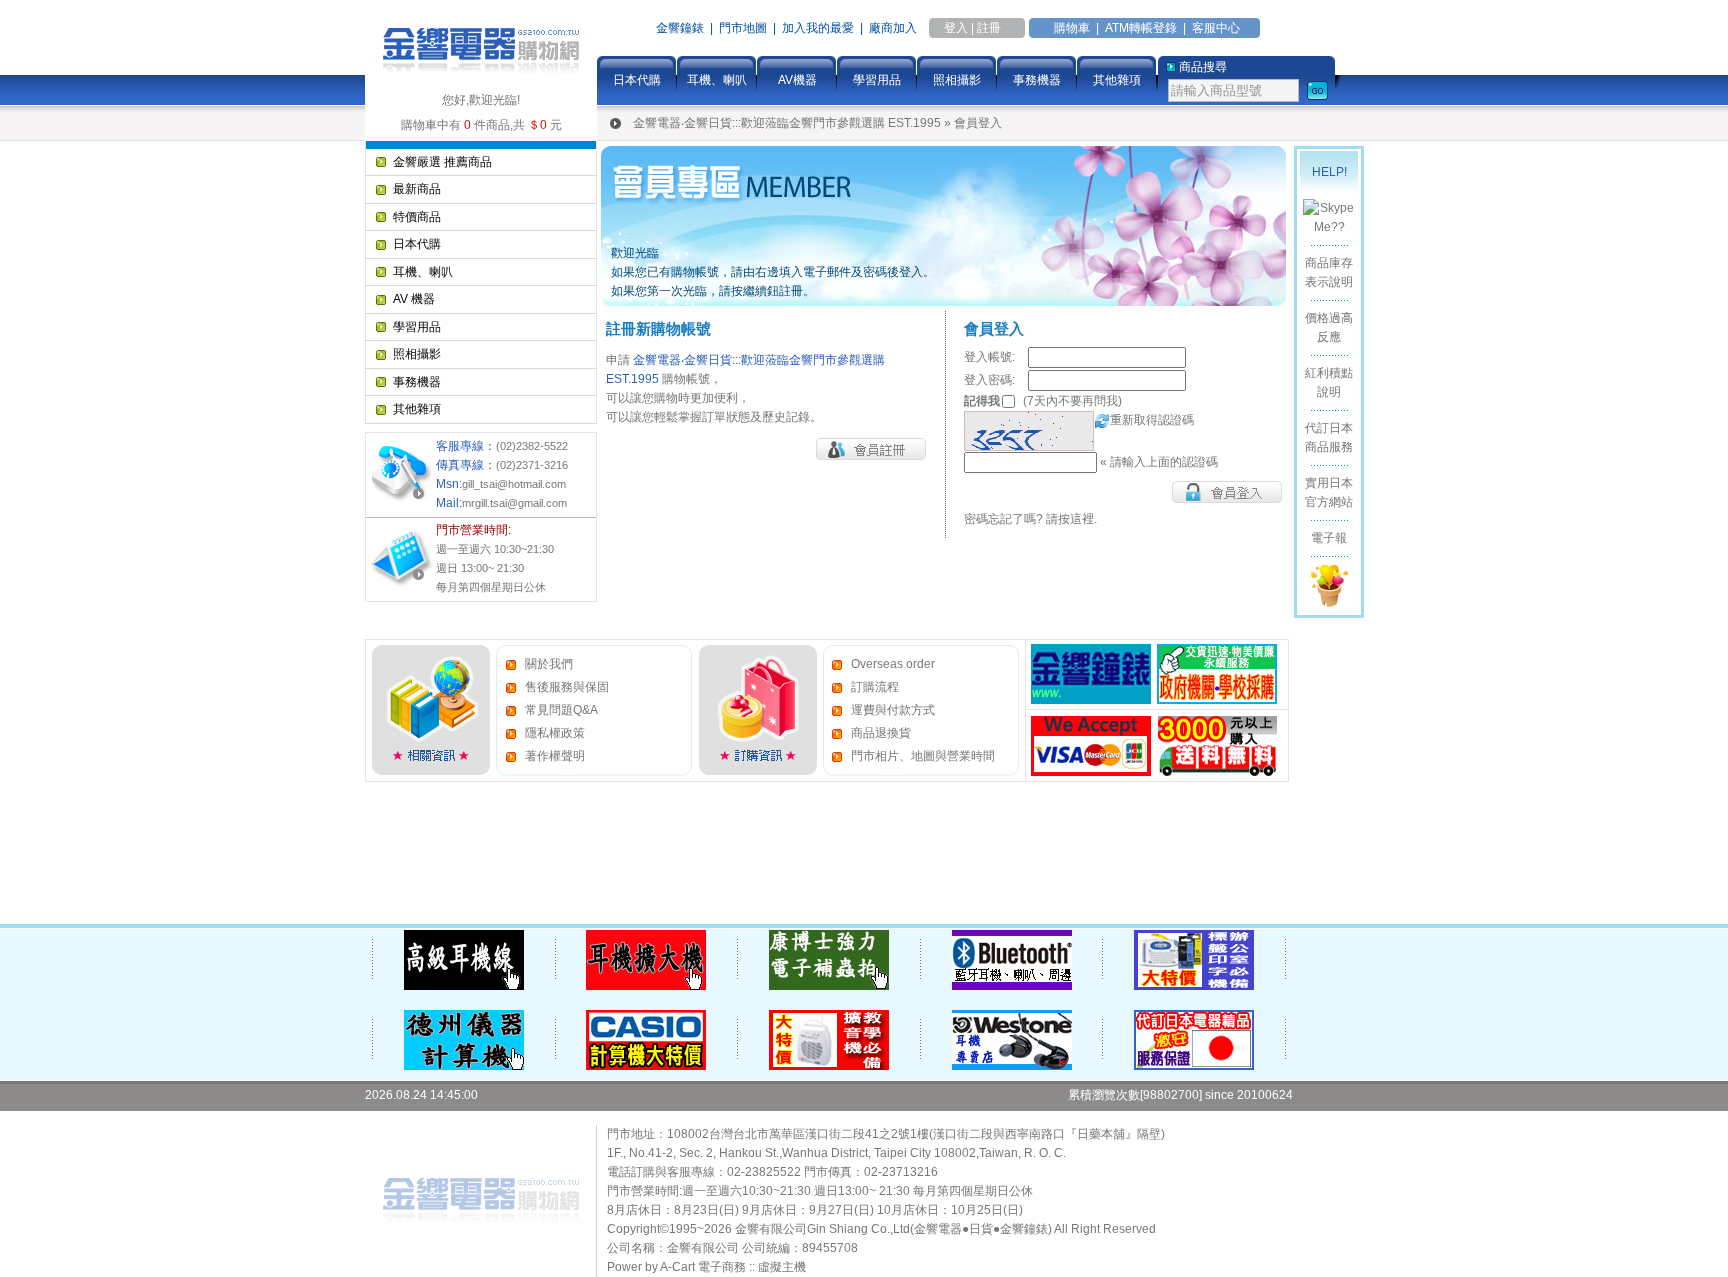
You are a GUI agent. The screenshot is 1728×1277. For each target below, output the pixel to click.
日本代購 (637, 80)
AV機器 (797, 80)
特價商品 (417, 217)
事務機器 (1037, 80)
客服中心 (1216, 28)
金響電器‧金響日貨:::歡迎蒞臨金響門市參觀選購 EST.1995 (787, 123)
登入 (956, 28)
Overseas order (893, 664)
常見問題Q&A (561, 710)
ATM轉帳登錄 (1141, 28)
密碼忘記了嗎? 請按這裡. (1030, 519)
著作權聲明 (555, 756)
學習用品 (877, 80)
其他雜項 (1117, 80)
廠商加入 (893, 28)
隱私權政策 (555, 733)
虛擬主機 (782, 1267)
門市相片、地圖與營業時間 (923, 756)
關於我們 (549, 664)
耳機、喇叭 (717, 80)
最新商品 (417, 189)
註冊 (989, 28)
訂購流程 (875, 687)
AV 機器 (414, 299)
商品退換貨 (881, 733)
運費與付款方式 (893, 710)
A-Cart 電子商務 (703, 1267)
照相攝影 (957, 80)
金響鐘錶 (680, 28)
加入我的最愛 (818, 28)
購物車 (1072, 28)
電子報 (1329, 538)
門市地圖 (743, 28)
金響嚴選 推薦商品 (442, 162)
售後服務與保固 (567, 687)
